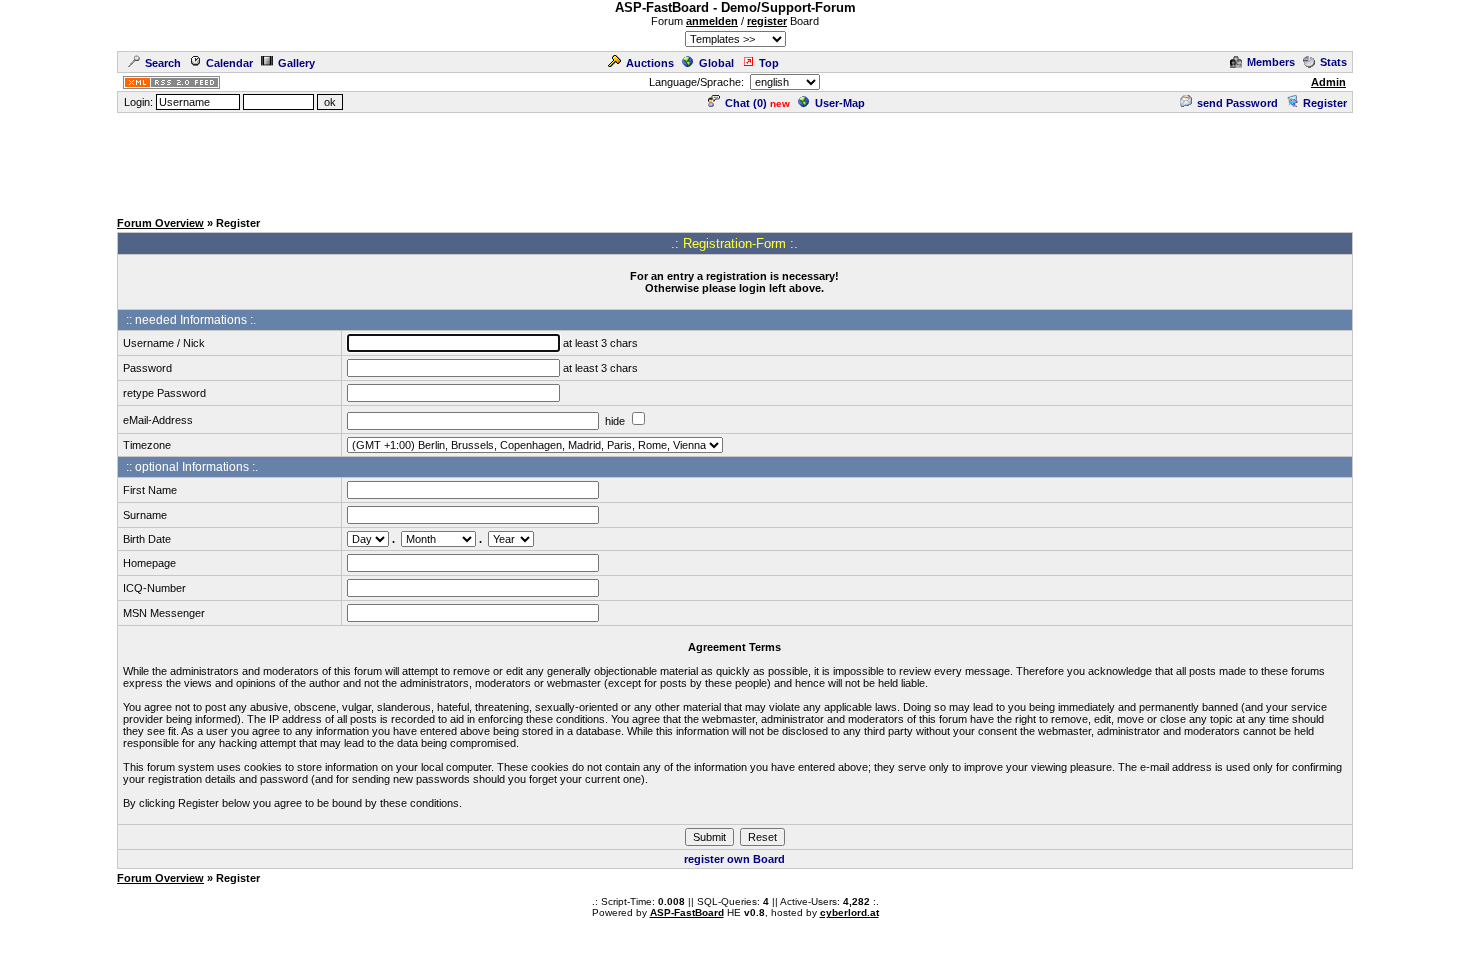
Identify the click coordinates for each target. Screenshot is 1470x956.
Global (716, 63)
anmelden (712, 21)
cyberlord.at (849, 912)
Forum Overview (160, 223)
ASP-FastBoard (687, 912)
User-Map (840, 103)
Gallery (296, 63)
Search (163, 63)
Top (769, 63)
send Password (1237, 103)
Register (1325, 103)
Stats (1333, 62)
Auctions (650, 63)
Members (1271, 62)
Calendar (229, 63)
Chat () (746, 103)
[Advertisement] (735, 160)
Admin (1328, 82)
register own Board (734, 859)
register (767, 21)
